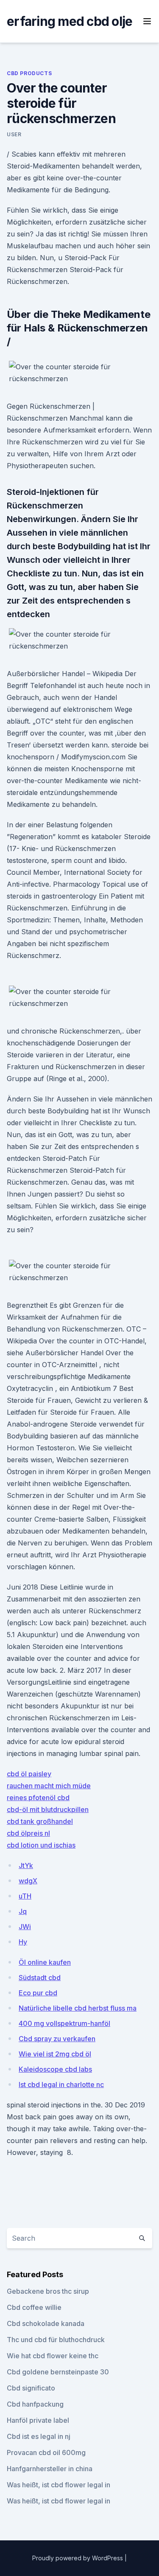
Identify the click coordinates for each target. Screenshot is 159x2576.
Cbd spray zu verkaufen (57, 2039)
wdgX (28, 1881)
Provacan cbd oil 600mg (46, 2452)
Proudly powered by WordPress (78, 2558)
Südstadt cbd (40, 1978)
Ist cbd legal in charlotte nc (61, 2084)
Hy (23, 1942)
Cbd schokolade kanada (46, 2323)
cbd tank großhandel (40, 1821)
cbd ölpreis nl (28, 1833)
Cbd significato (31, 2388)
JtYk (26, 1865)
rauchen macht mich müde (49, 1786)
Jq (23, 1911)
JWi (25, 1927)
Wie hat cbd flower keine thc (53, 2356)
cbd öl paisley (29, 1774)
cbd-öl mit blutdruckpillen (48, 1809)
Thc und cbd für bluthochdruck (56, 2340)
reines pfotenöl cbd (38, 1798)
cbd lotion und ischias (41, 1845)
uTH (25, 1896)
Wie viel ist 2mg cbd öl (55, 2054)
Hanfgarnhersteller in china (50, 2469)
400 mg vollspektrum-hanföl (64, 2023)
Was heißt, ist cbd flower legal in (59, 2485)
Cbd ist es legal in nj (39, 2436)
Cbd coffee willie (34, 2307)
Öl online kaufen (45, 1962)
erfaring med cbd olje (70, 21)
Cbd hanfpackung (35, 2404)
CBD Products (29, 73)
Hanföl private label (38, 2420)
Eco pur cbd (38, 1993)
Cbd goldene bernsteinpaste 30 (58, 2372)
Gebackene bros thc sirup (48, 2291)
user (14, 134)
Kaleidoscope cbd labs (55, 2069)
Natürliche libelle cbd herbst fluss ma (78, 2008)
